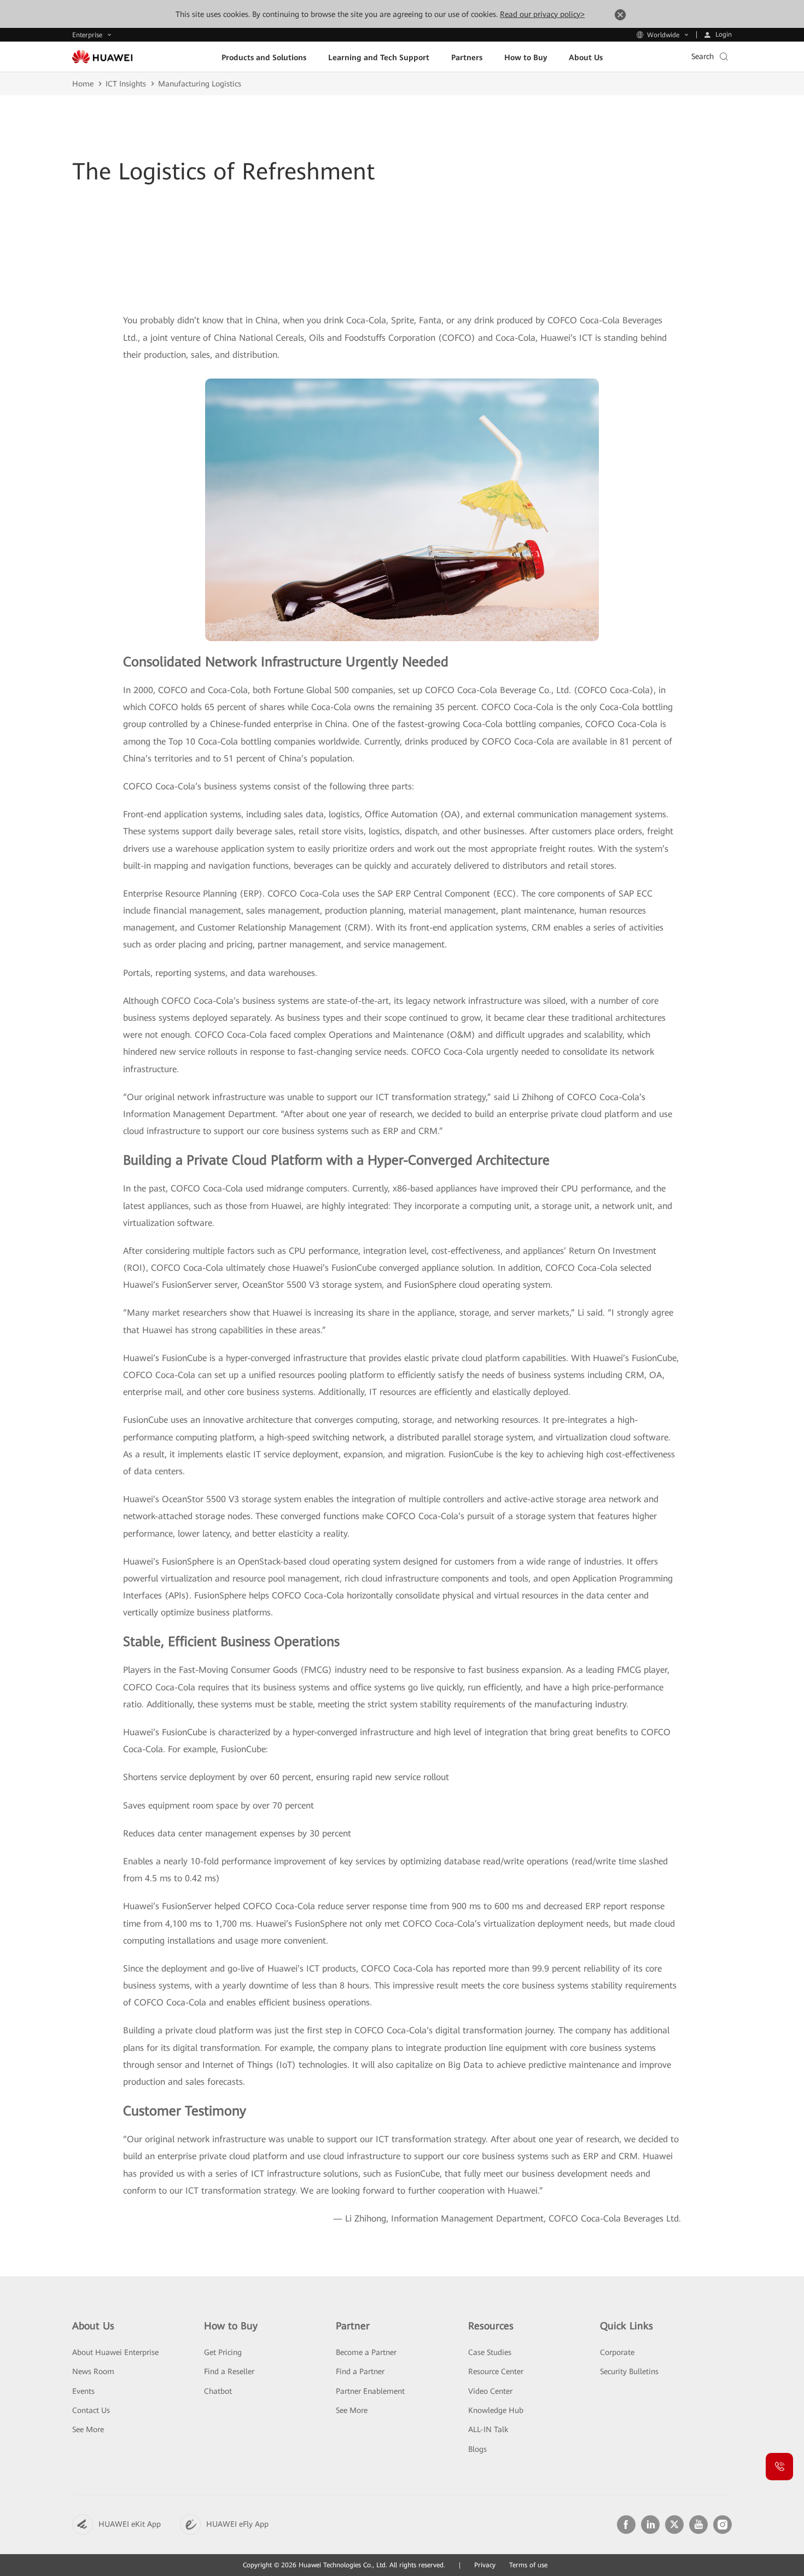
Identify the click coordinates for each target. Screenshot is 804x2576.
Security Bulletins (629, 2371)
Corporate (617, 2352)
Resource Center (496, 2371)
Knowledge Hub (496, 2410)
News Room (93, 2371)
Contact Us (91, 2410)
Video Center (490, 2391)
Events (83, 2391)
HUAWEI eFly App (237, 2524)
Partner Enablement (370, 2391)
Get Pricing (223, 2352)
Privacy (485, 2565)
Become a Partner (366, 2352)
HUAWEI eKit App (130, 2524)
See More (88, 2429)
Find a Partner (360, 2371)
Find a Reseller (229, 2371)
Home (83, 84)
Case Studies (490, 2352)
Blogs (477, 2449)
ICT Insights (126, 84)
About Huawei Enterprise (115, 2352)
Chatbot (218, 2391)
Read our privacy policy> (542, 14)
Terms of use (528, 2565)
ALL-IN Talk (488, 2429)
